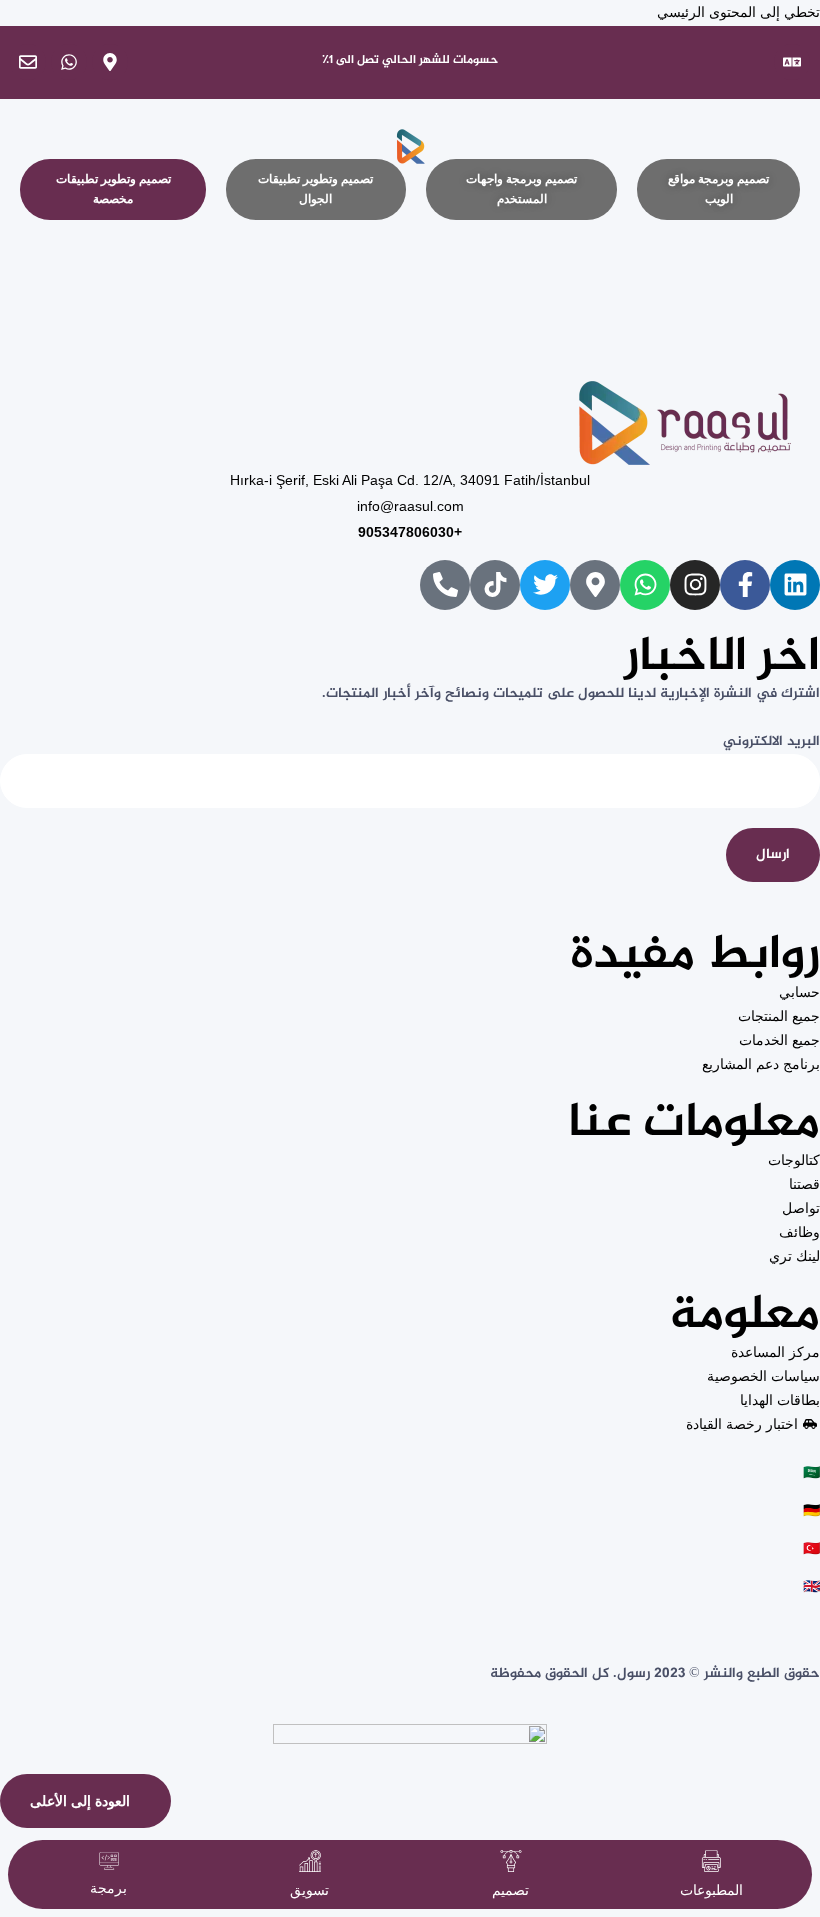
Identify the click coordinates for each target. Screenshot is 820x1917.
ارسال (773, 854)
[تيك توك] (495, 585)
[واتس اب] (69, 62)
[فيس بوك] (745, 585)
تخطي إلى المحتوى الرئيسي (738, 12)
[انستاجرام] (695, 585)
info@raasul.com (410, 506)
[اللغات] (792, 62)
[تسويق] (310, 1861)
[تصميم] (511, 1861)
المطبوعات (711, 1890)
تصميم (510, 1890)
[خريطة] (110, 62)
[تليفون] (445, 585)
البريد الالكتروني (771, 741)
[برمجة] (109, 1860)
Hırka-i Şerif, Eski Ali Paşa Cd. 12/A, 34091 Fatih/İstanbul (410, 480)
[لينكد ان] (795, 585)
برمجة (108, 1888)
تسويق (309, 1890)
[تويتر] (545, 585)
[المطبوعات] (712, 1861)
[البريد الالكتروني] (28, 62)
